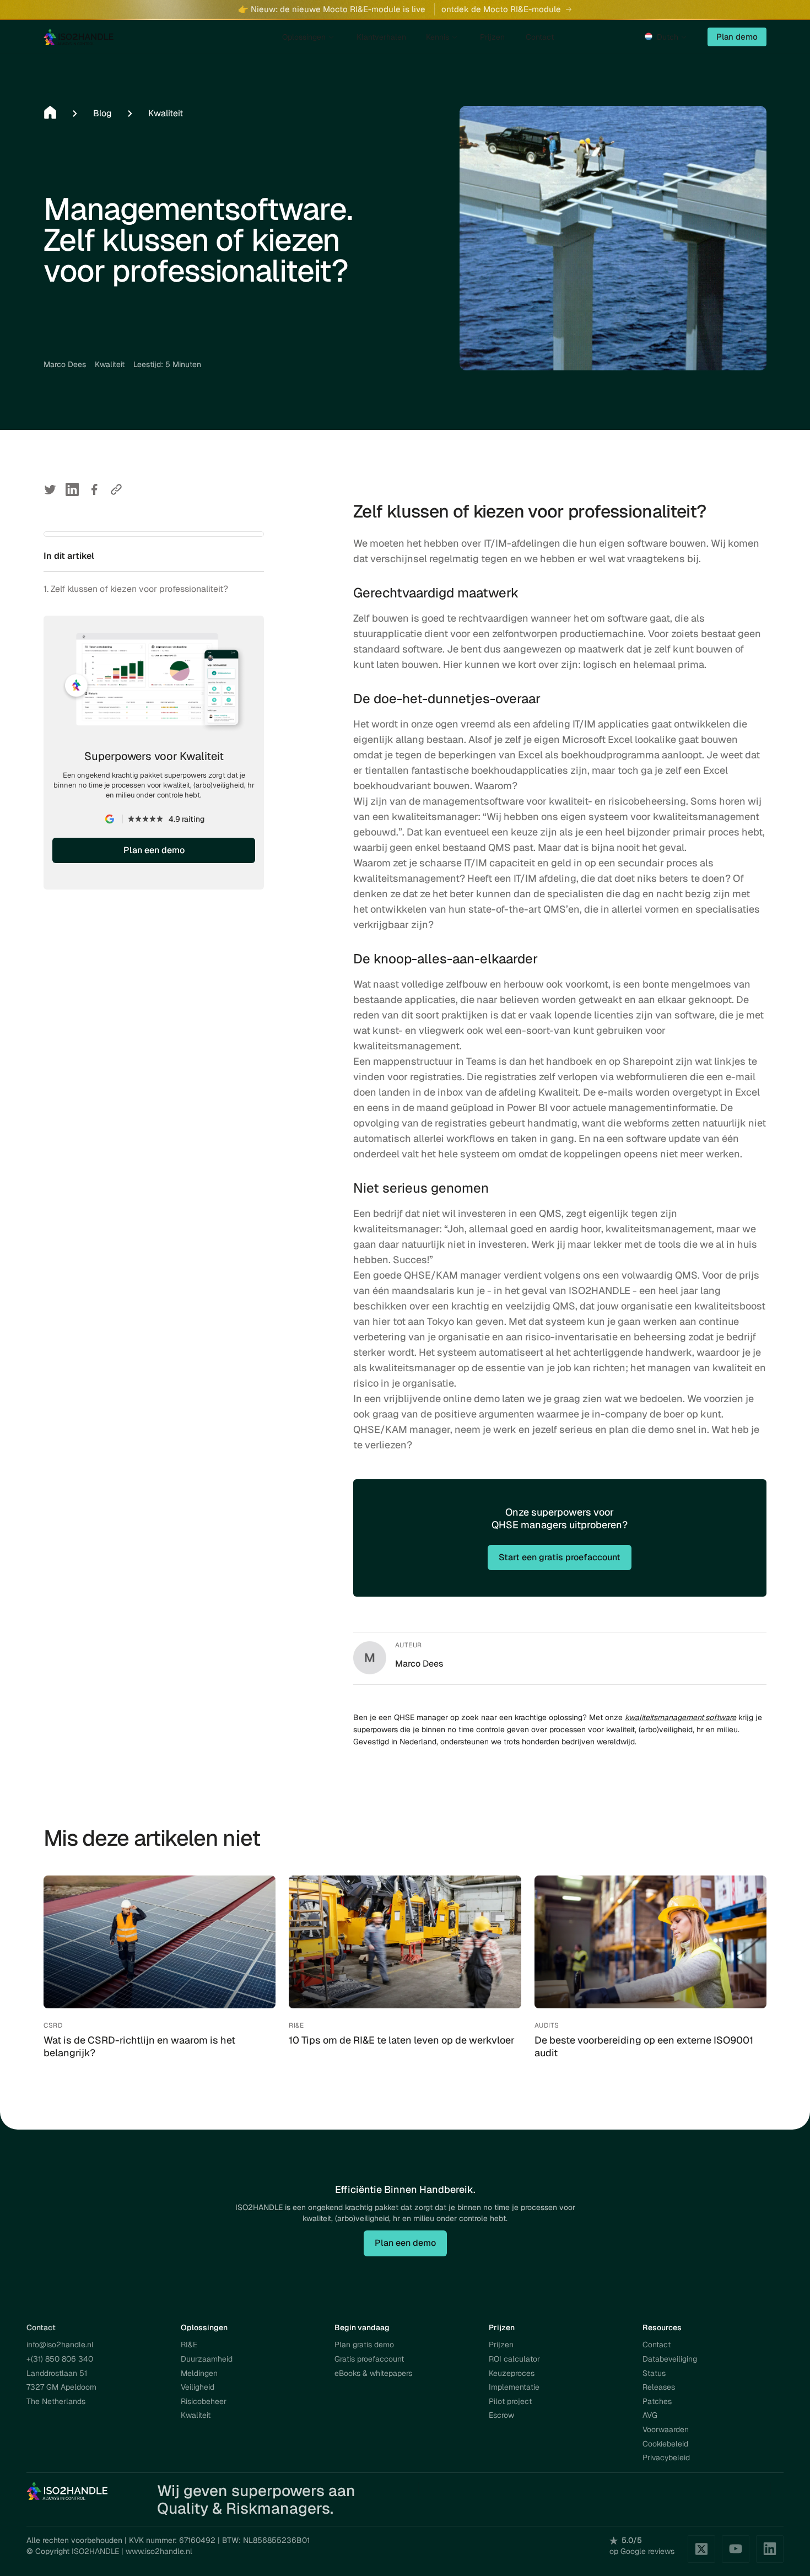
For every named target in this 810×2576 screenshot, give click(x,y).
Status (654, 2373)
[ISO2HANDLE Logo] (68, 2491)
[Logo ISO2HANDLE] (79, 37)
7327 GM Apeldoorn (61, 2387)
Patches (657, 2401)
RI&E (189, 2345)
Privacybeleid (666, 2458)
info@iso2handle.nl (60, 2345)
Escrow (501, 2415)
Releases (659, 2387)
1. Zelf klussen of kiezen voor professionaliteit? (136, 589)
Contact (657, 2345)
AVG (650, 2415)
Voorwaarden (666, 2429)
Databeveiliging (670, 2359)
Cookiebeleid (665, 2444)
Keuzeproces (512, 2373)
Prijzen (501, 2345)
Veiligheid (198, 2387)
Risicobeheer (204, 2401)
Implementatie (514, 2387)
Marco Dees (65, 364)
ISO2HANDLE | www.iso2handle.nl (132, 2551)
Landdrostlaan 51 (57, 2373)
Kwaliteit (166, 113)
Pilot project (510, 2401)
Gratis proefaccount (369, 2359)
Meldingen (199, 2373)
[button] (667, 37)
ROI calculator (514, 2359)
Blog (102, 113)
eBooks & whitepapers (373, 2373)
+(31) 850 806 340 (60, 2359)
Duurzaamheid (207, 2359)
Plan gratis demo (364, 2345)
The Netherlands (56, 2401)
